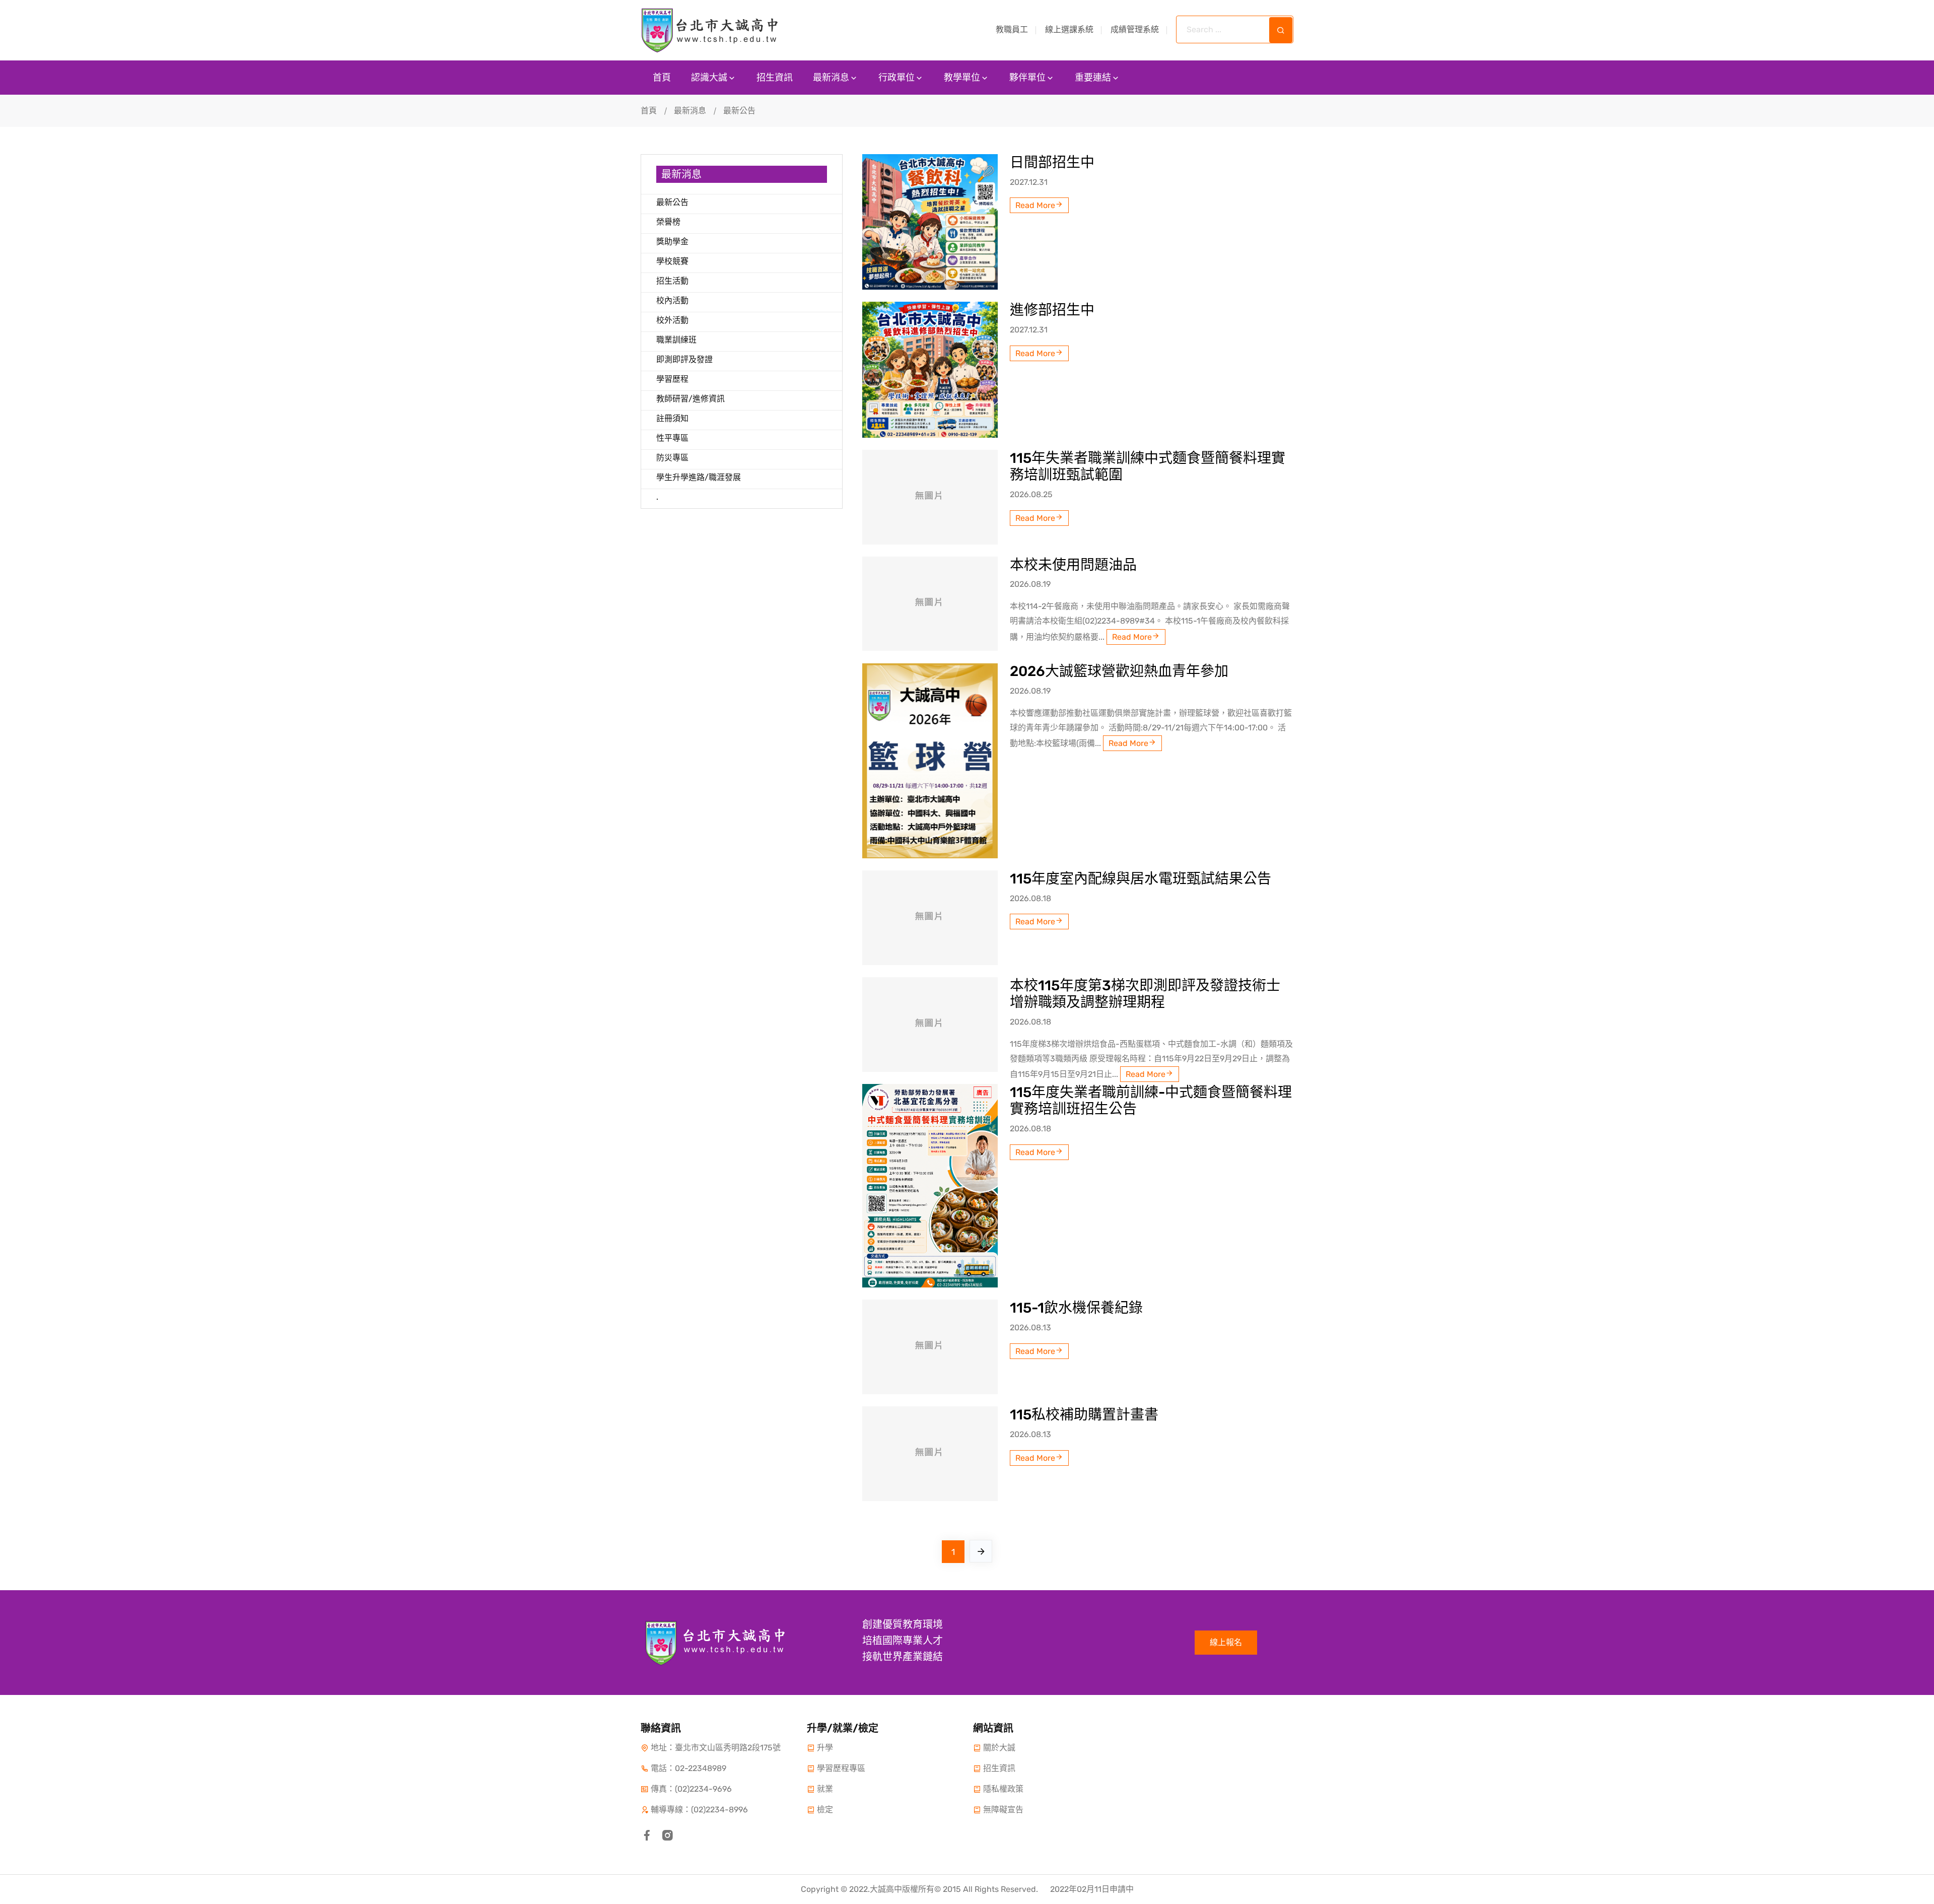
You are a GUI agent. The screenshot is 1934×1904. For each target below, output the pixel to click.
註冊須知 (672, 418)
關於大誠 (999, 1748)
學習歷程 (672, 379)
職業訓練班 (676, 340)
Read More (1035, 205)
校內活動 (672, 300)
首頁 (662, 78)
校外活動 (672, 320)
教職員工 (1012, 29)
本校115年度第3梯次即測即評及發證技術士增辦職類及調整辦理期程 (1145, 994)
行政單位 (896, 78)
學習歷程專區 (841, 1768)
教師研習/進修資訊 (690, 399)
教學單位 (962, 78)
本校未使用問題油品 (1073, 565)
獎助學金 (672, 242)
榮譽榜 (668, 222)
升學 (825, 1748)
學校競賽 (672, 261)
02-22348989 (701, 1768)
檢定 (825, 1810)
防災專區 (672, 458)
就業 (825, 1789)
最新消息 (831, 78)
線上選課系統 (1069, 29)
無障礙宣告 (1003, 1810)
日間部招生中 (1052, 162)
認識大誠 (709, 78)
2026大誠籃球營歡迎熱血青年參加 (1119, 671)
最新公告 (672, 202)
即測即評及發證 (684, 359)
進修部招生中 (1052, 310)
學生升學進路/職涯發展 (699, 477)
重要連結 (1093, 78)
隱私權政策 (1003, 1789)
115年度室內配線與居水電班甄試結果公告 (1141, 879)
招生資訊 (775, 78)
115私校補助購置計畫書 (1084, 1415)
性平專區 (672, 438)
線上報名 (1226, 1642)
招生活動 (672, 281)
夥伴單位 (1027, 78)
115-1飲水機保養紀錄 (1076, 1308)
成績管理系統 (1135, 29)
